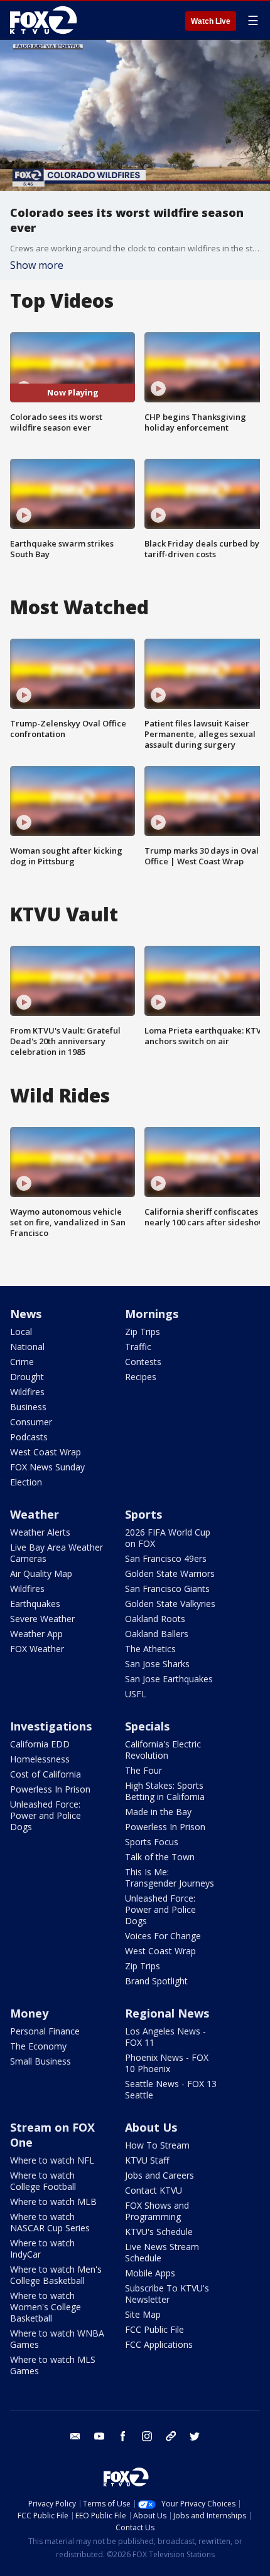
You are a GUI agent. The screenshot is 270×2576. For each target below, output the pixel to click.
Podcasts (29, 1437)
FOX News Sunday (47, 1467)
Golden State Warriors (170, 1573)
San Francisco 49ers (166, 1558)
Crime (22, 1362)
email (75, 2436)
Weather (35, 1514)
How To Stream (157, 2145)
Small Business (40, 2061)
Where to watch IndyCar (42, 2249)
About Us (151, 2127)
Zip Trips (143, 1332)
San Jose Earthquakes (169, 1679)
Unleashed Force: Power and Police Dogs (46, 1815)
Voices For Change (163, 1936)
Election (26, 1482)
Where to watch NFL (52, 2160)
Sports (143, 1514)
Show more (37, 265)
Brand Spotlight (156, 1981)
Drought (27, 1377)
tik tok (171, 2436)
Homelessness (40, 1759)
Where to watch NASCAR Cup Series (50, 2222)
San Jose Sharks (157, 1664)
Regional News (167, 2013)
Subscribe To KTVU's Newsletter (167, 2294)
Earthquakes (35, 1604)
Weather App (36, 1634)
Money (29, 2013)
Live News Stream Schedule (162, 2252)
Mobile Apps (150, 2273)
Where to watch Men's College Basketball (56, 2275)
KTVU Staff (147, 2160)
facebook (123, 2436)
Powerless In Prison (50, 1789)
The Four (143, 1770)
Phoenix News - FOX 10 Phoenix (167, 2063)
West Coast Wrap (46, 1452)
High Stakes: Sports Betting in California (165, 1791)
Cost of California (46, 1774)
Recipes (141, 1377)
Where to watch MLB (53, 2202)
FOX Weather (37, 1649)
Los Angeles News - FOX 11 (165, 2037)
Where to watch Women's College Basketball (46, 2307)
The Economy (38, 2046)
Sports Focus (152, 1842)
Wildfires (27, 1392)
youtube (99, 2436)
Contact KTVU (154, 2190)
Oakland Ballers (157, 1634)
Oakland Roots (155, 1619)
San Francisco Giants (167, 1589)
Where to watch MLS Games (53, 2365)
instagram (147, 2436)
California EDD (40, 1744)
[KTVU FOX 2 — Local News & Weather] (46, 20)
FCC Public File (154, 2329)
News (26, 1314)
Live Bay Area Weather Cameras (57, 1553)
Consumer (31, 1422)
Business (28, 1407)
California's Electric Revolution (163, 1750)
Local (21, 1332)
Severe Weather (42, 1619)
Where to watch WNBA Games (57, 2339)
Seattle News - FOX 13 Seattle (171, 2089)
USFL (136, 1694)
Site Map (143, 2314)
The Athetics (150, 1649)
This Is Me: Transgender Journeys (170, 1877)
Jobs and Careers (159, 2175)
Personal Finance (45, 2031)
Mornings (152, 1314)
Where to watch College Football (43, 2181)
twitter (195, 2436)
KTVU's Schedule (159, 2232)
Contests (143, 1362)
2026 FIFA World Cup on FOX (168, 1538)
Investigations (51, 1726)
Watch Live (211, 21)
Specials (147, 1726)
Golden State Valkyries (170, 1604)
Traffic (138, 1347)
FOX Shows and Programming (157, 2211)
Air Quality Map (41, 1573)
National (27, 1347)
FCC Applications (159, 2344)
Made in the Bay (158, 1812)
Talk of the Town (160, 1857)
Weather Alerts (40, 1532)
